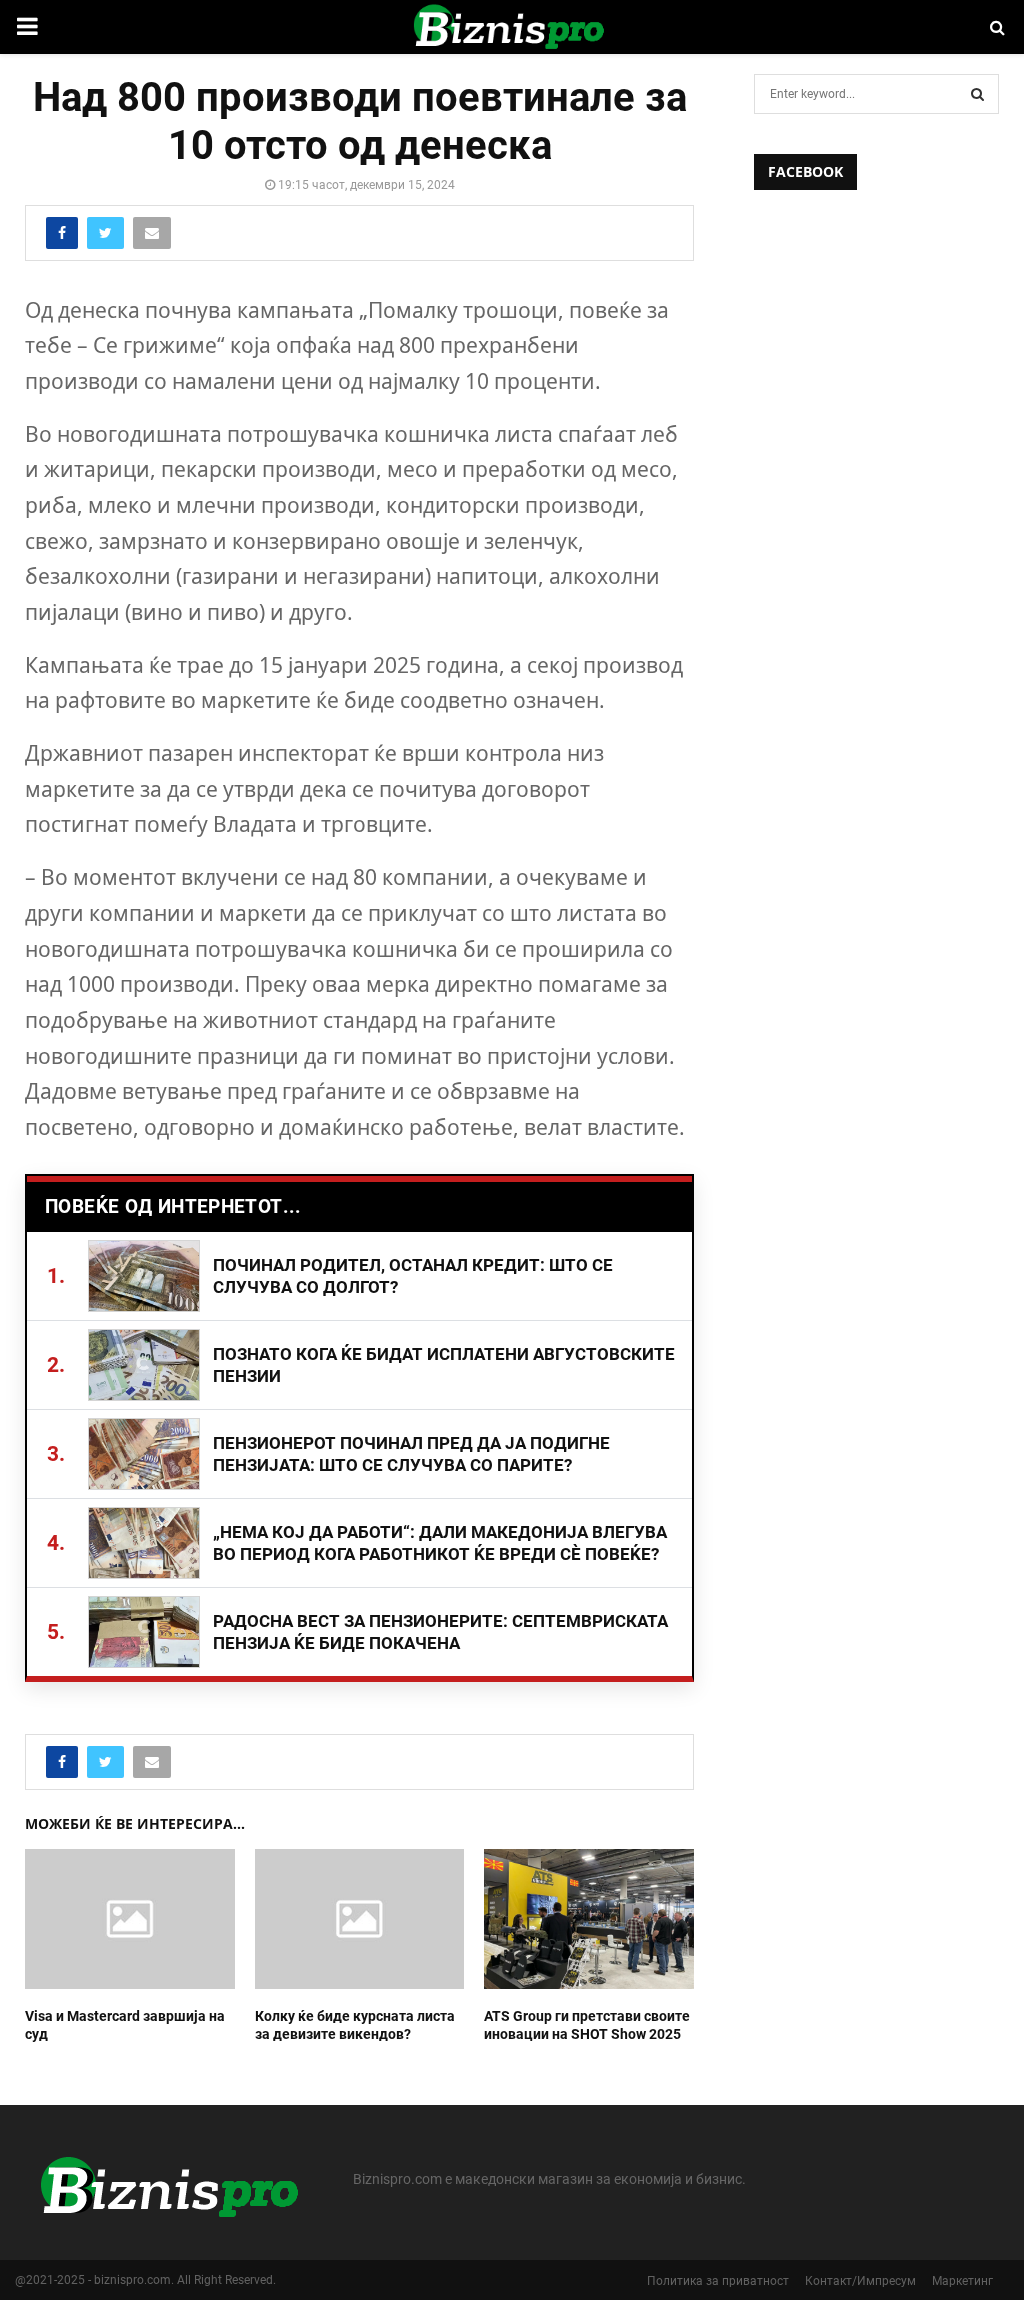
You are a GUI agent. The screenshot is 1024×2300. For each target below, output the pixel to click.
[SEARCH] (977, 94)
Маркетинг (962, 2281)
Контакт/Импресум (860, 2281)
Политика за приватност (718, 2281)
